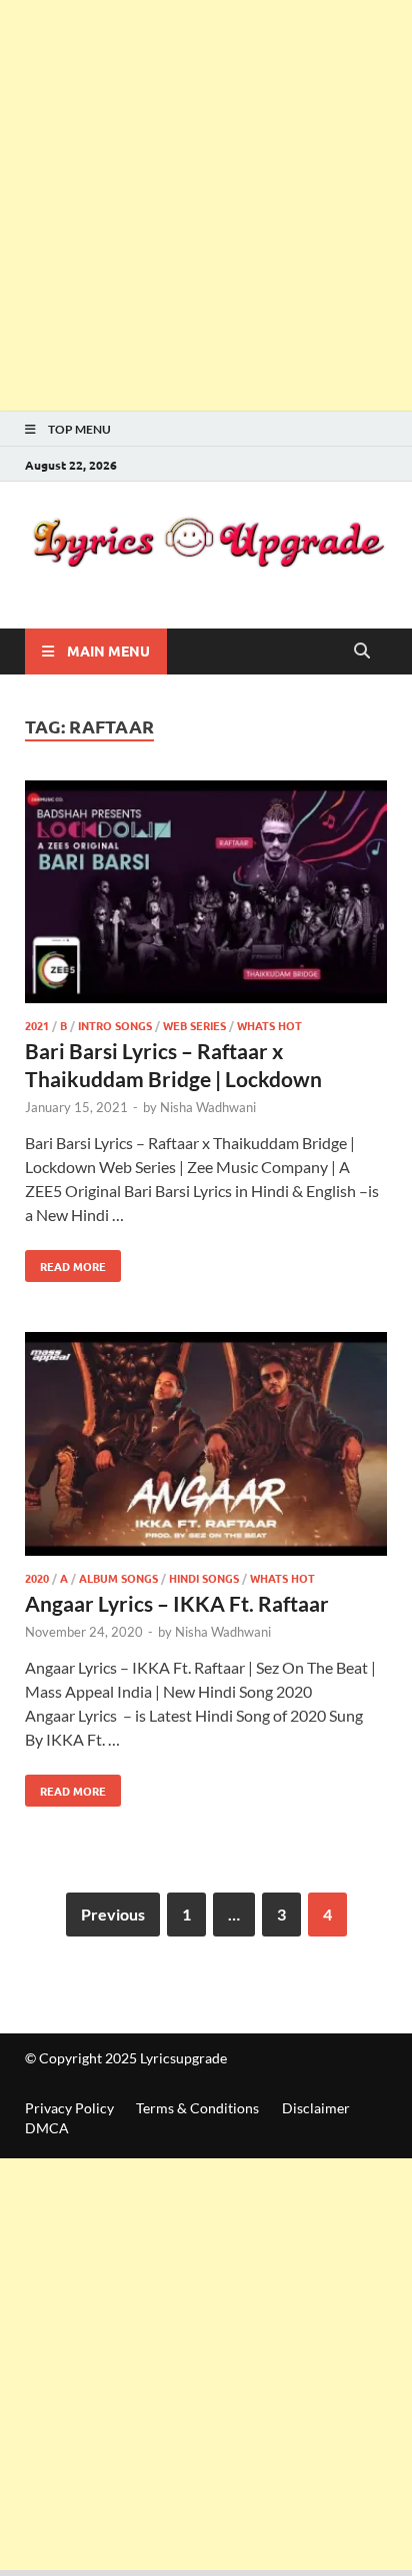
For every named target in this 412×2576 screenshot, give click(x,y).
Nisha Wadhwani (208, 1107)
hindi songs (204, 1578)
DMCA (47, 2128)
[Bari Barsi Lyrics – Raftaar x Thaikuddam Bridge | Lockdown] (206, 895)
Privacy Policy (69, 2108)
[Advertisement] (206, 206)
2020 (37, 1578)
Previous (113, 1914)
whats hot (269, 1025)
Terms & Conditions (197, 2108)
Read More (65, 1262)
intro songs (115, 1025)
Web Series (194, 1025)
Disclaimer (316, 2108)
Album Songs (118, 1578)
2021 (37, 1025)
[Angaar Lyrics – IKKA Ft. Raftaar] (206, 1447)
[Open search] (362, 651)
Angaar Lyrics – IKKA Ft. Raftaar (177, 1603)
